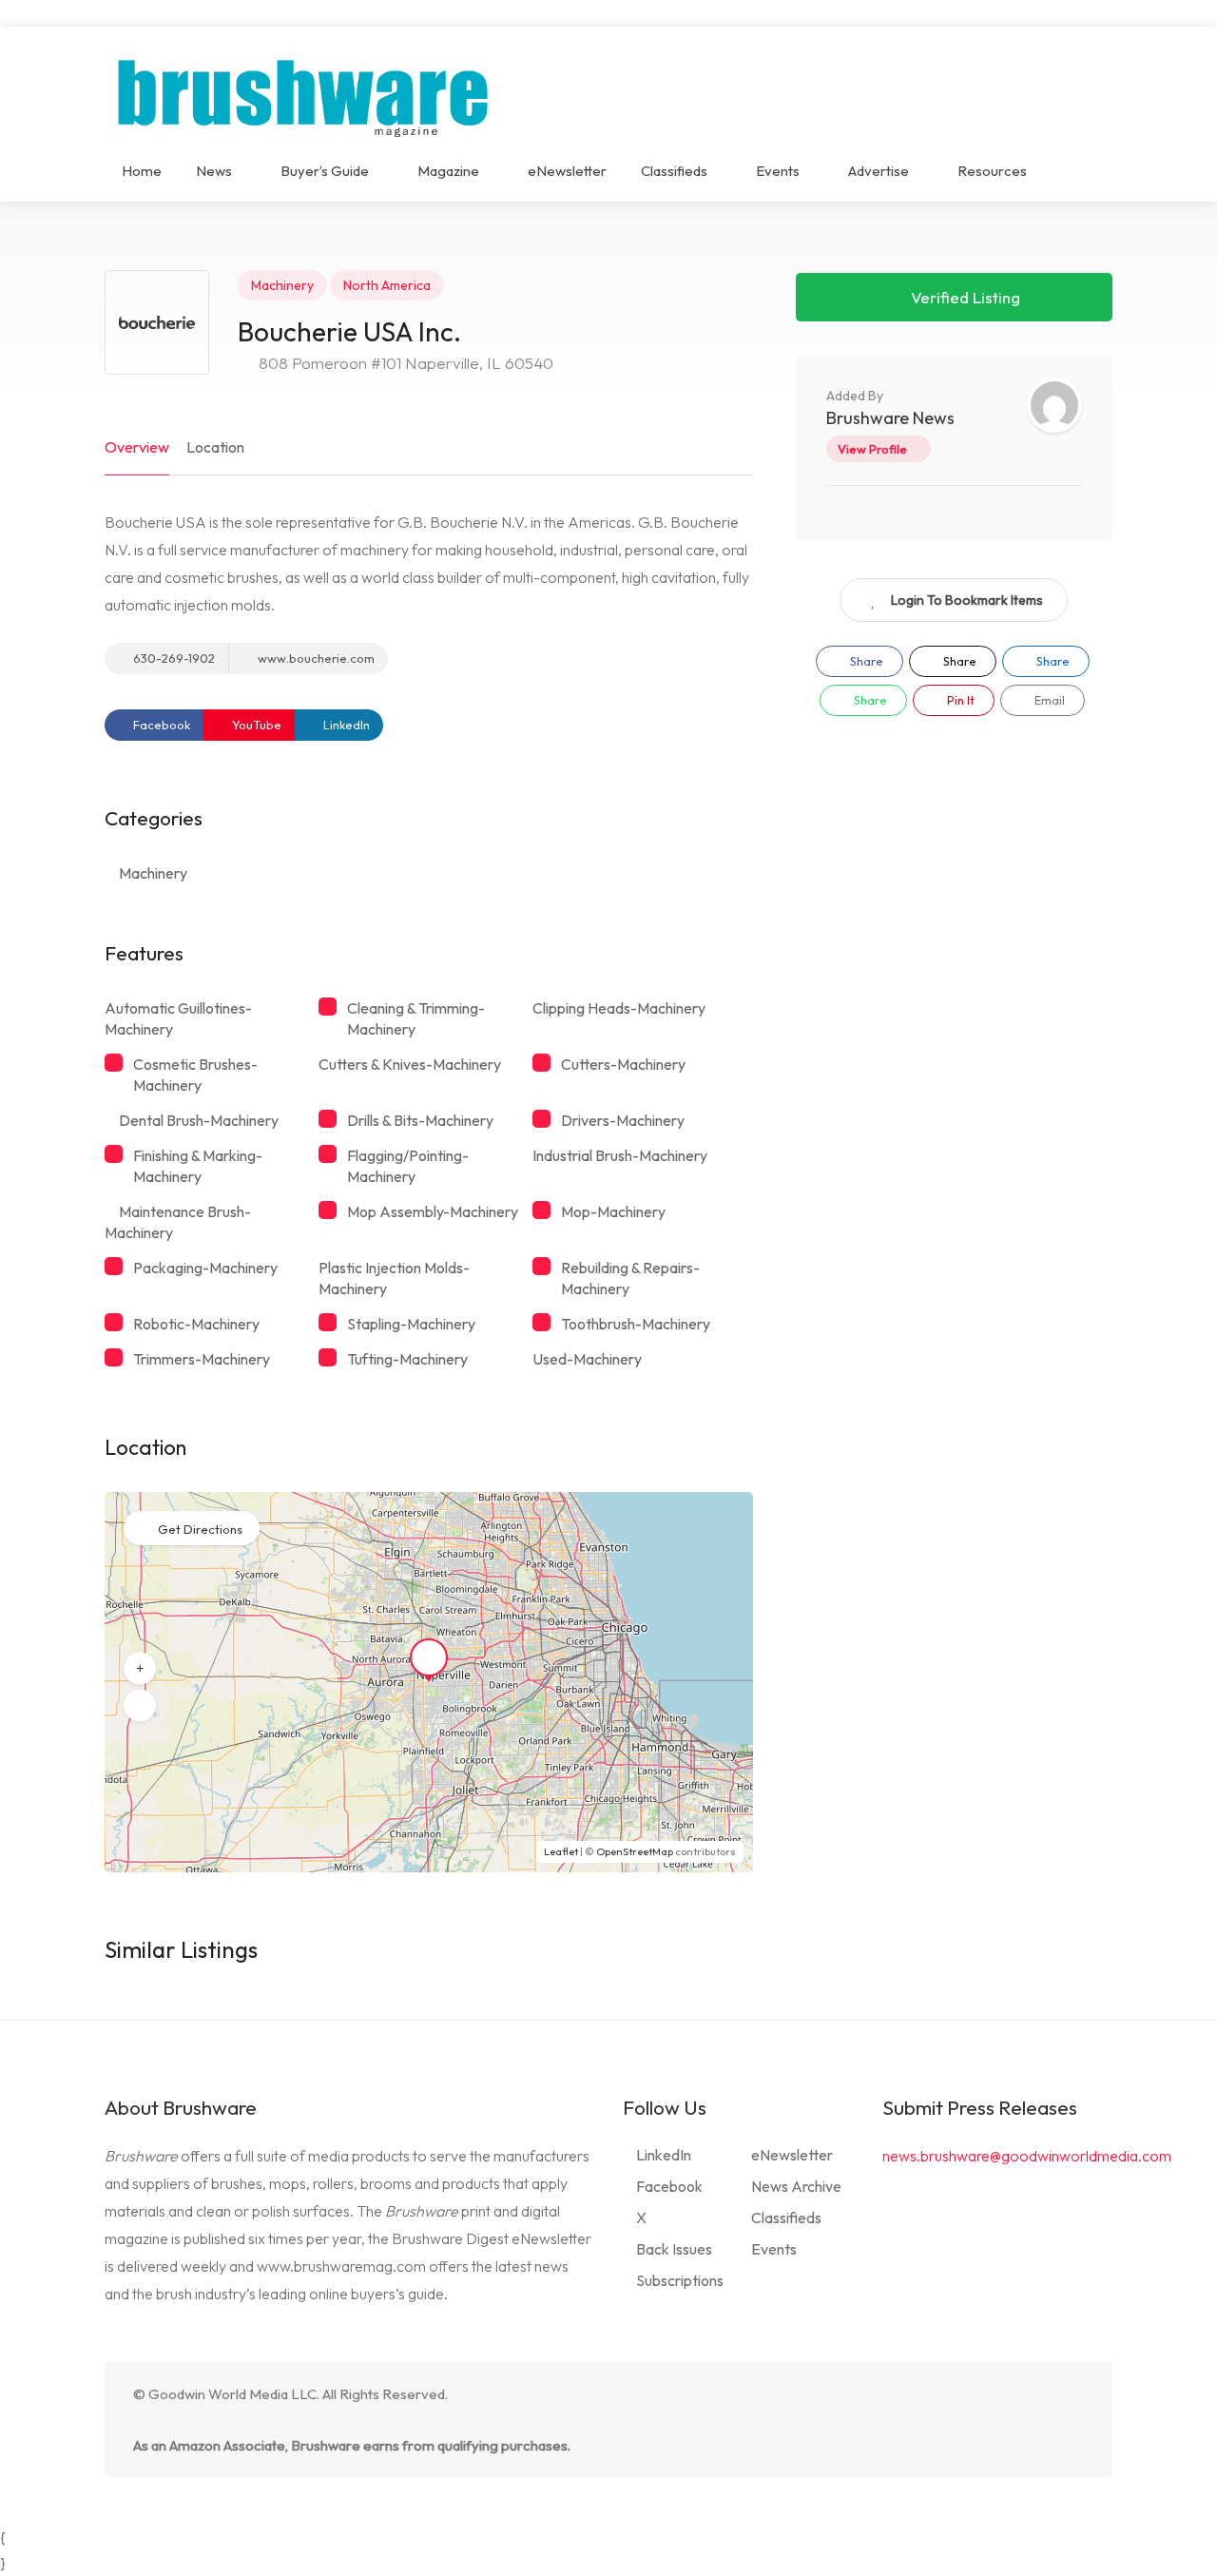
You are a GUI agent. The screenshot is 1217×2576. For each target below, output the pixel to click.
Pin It (959, 700)
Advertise (879, 171)
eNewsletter (567, 171)
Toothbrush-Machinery (636, 1324)
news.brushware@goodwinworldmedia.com (1027, 2156)
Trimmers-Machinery (202, 1359)
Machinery (282, 285)
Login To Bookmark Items (967, 600)
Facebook (160, 725)
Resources (992, 171)
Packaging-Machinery (205, 1268)
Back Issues (674, 2249)
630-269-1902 (173, 658)
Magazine (448, 171)
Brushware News (890, 418)
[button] (140, 1669)
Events (778, 171)
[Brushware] (305, 93)
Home (142, 171)
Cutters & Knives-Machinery (410, 1064)
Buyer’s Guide (325, 171)
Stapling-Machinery (411, 1324)
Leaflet (561, 1851)
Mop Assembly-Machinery (433, 1211)
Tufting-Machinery (407, 1359)
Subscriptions (680, 2280)
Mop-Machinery (613, 1211)
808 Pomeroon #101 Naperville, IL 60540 (404, 363)
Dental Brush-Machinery (199, 1120)
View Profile (872, 449)
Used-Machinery (587, 1359)
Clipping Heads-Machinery (619, 1008)
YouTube (255, 725)
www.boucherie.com (315, 658)
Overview (137, 447)
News (214, 171)
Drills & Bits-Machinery (420, 1120)
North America (387, 285)
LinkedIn (345, 725)
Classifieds (674, 171)
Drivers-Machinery (623, 1120)
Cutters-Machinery (623, 1064)
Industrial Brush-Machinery (620, 1155)
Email (1048, 700)
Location (215, 447)
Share (865, 661)
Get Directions (200, 1529)
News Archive (796, 2186)
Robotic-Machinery (196, 1324)
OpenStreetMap (635, 1851)
